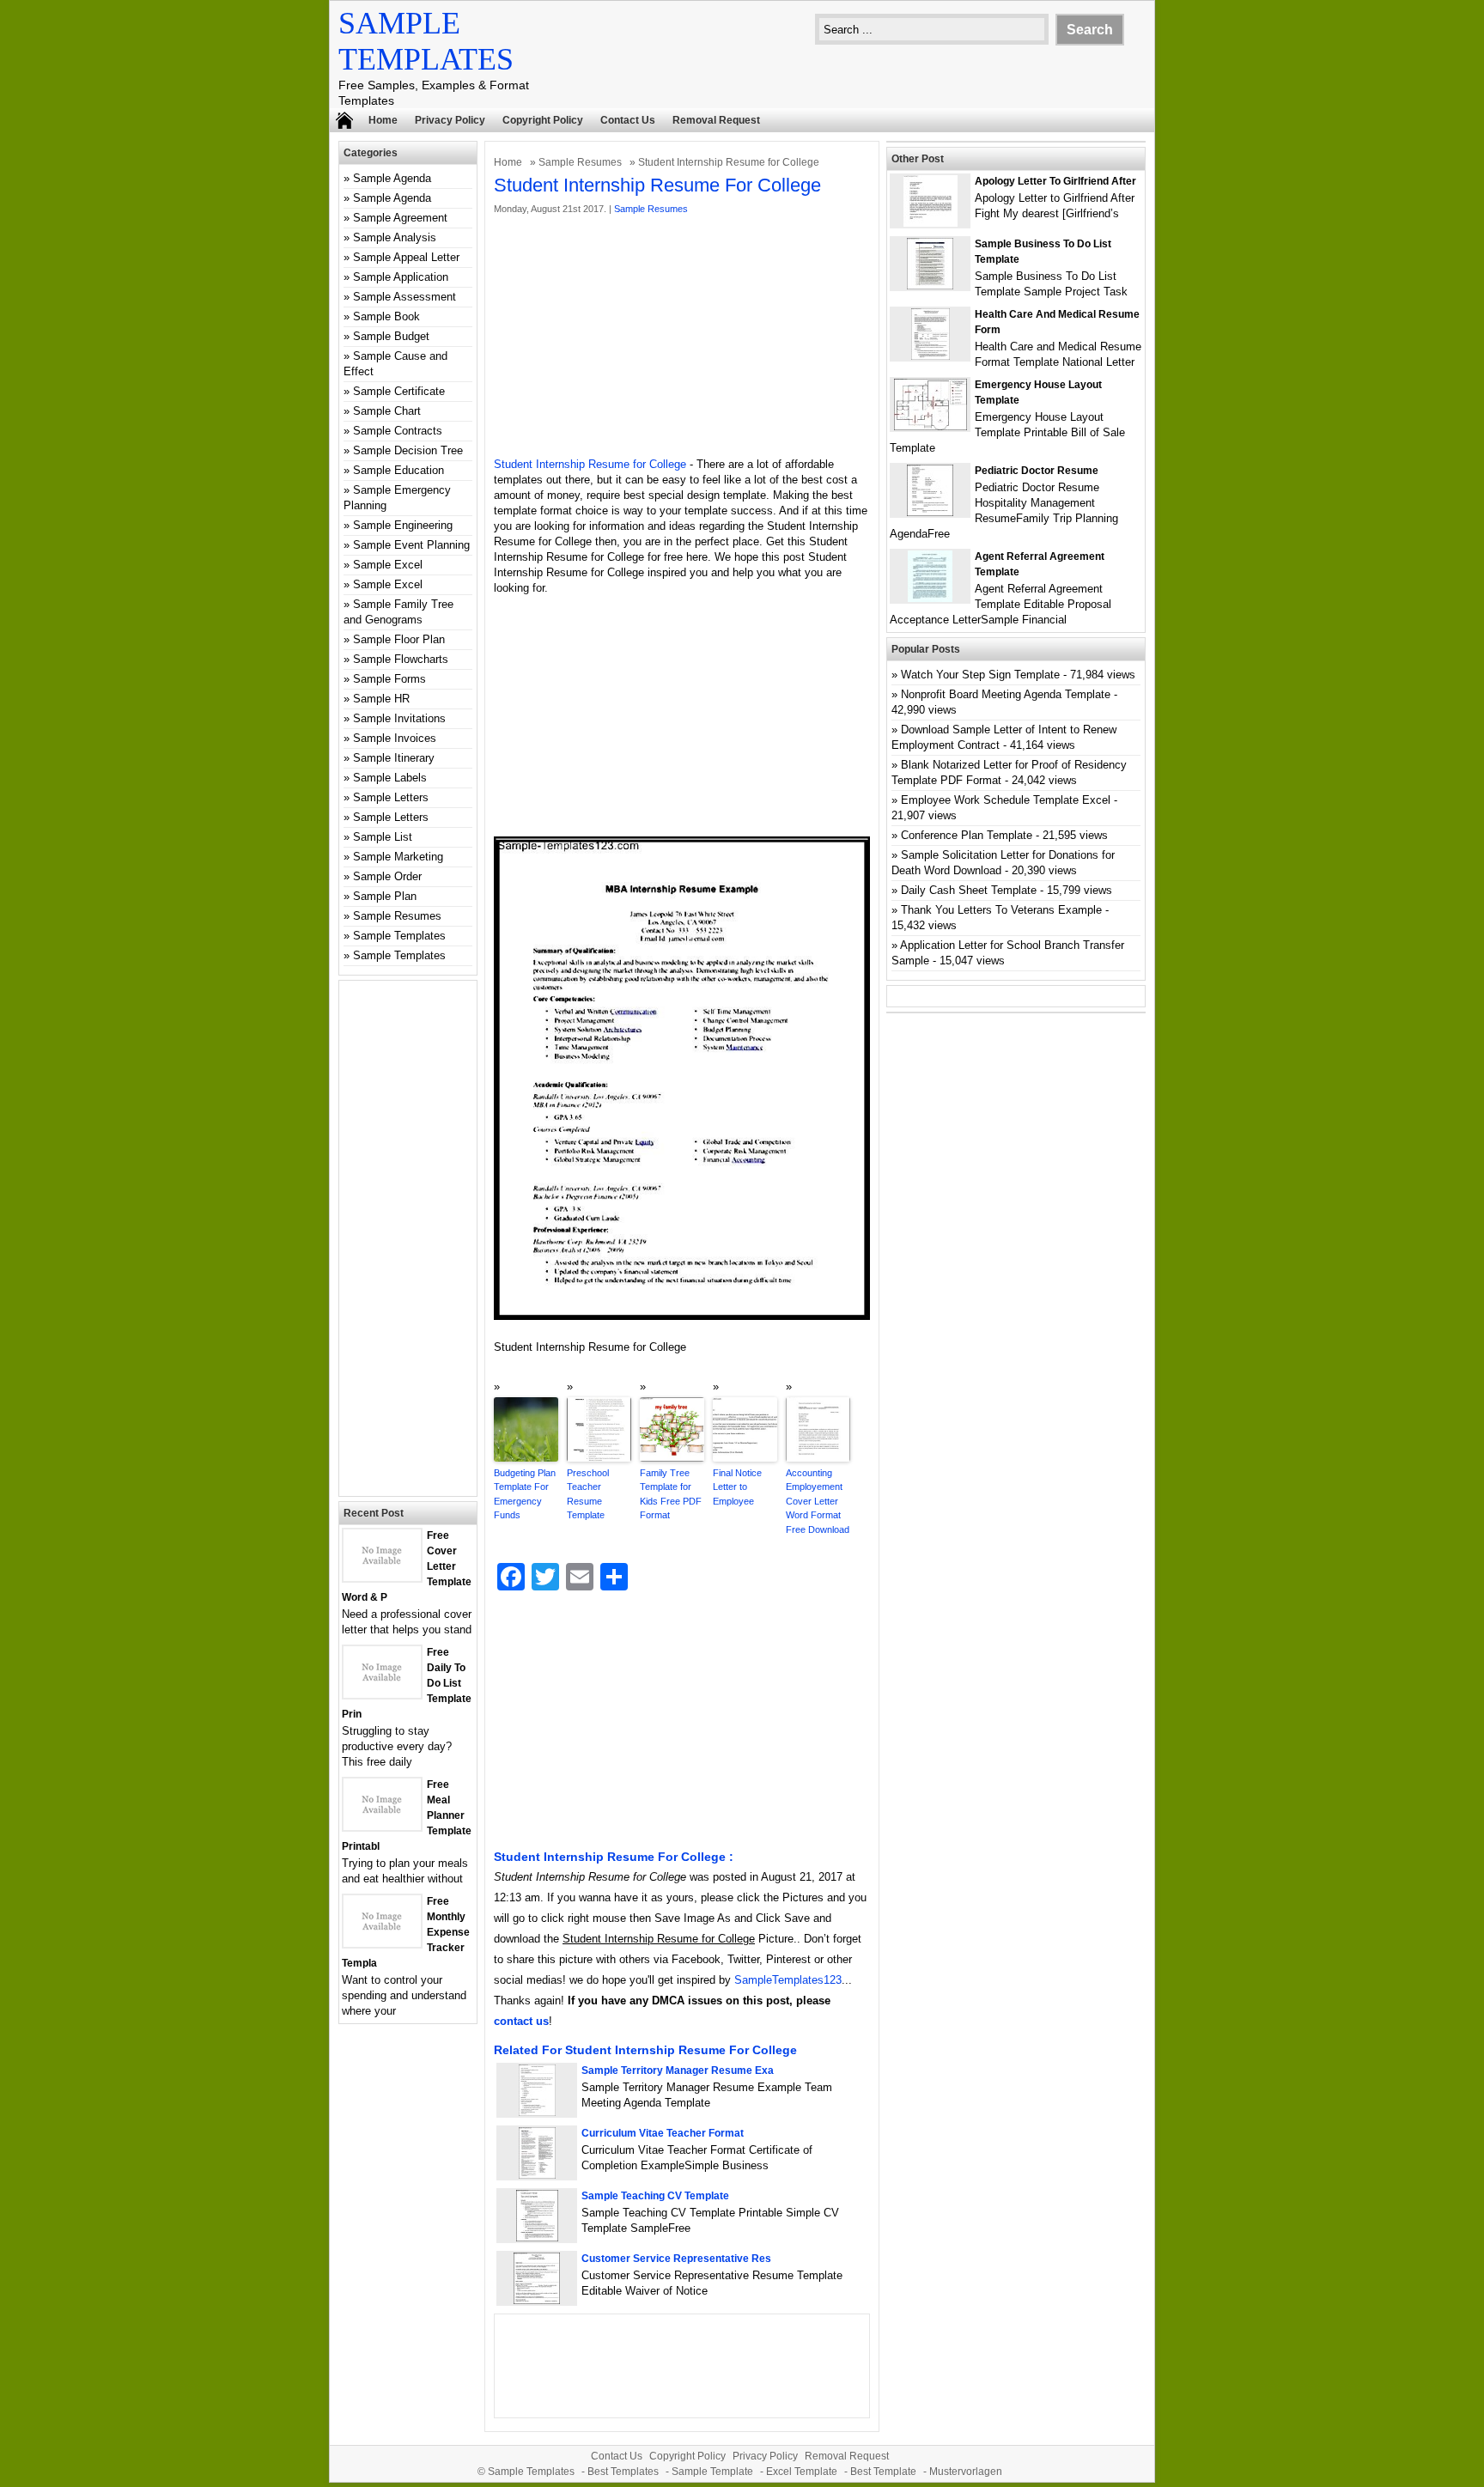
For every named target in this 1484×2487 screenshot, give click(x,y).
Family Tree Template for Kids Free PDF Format (671, 1494)
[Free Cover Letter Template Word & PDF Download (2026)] (382, 1577)
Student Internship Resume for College (590, 464)
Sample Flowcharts (401, 659)
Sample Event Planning (411, 545)
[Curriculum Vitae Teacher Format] (537, 2175)
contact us (521, 2021)
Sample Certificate (399, 391)
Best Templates (623, 2472)
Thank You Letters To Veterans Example (1001, 910)
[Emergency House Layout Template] (931, 426)
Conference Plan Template (967, 835)
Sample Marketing (398, 857)
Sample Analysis (395, 237)
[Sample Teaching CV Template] (537, 2238)
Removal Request (716, 120)
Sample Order (387, 876)
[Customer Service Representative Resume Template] (537, 2300)
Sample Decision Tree (408, 450)
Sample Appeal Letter (406, 257)
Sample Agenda (392, 178)
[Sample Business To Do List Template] (930, 286)
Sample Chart (387, 411)
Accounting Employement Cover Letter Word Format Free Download (818, 1501)
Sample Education (398, 470)
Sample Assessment (404, 297)
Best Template (883, 2472)
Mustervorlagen (966, 2472)
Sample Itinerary (394, 758)
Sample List (383, 837)
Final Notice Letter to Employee (737, 1487)
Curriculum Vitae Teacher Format (663, 2133)
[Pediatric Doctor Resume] (930, 512)
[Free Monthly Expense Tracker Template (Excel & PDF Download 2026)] (382, 1943)
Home (383, 120)
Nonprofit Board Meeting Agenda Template (1006, 694)
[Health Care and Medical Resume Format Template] (931, 356)
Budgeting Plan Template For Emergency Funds (525, 1494)
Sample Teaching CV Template (655, 2196)
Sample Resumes (580, 162)
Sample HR (381, 699)
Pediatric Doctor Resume (1037, 471)
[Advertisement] (682, 337)
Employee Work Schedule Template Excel (1006, 800)
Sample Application (401, 277)
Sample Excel (388, 565)
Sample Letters (391, 797)
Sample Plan (385, 896)
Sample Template (712, 2472)
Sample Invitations (399, 718)
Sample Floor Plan (399, 639)
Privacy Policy (450, 120)
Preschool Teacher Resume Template (588, 1494)
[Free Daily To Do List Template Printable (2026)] (382, 1694)
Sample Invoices (395, 738)
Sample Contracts (398, 431)
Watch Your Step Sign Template (980, 675)
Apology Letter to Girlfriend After (1055, 181)
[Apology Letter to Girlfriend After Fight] (931, 223)
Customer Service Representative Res (676, 2259)
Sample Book (386, 316)
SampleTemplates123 (788, 1980)
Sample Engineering (403, 525)
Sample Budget (391, 336)
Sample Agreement (400, 218)
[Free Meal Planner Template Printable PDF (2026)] (382, 1826)
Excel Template (802, 2472)
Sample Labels (390, 778)
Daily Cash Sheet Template (969, 890)
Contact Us (628, 120)
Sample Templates (399, 936)
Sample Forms (389, 679)
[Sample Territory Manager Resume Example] (537, 2112)
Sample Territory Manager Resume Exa (678, 2070)
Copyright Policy (543, 120)
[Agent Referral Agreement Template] (930, 598)
